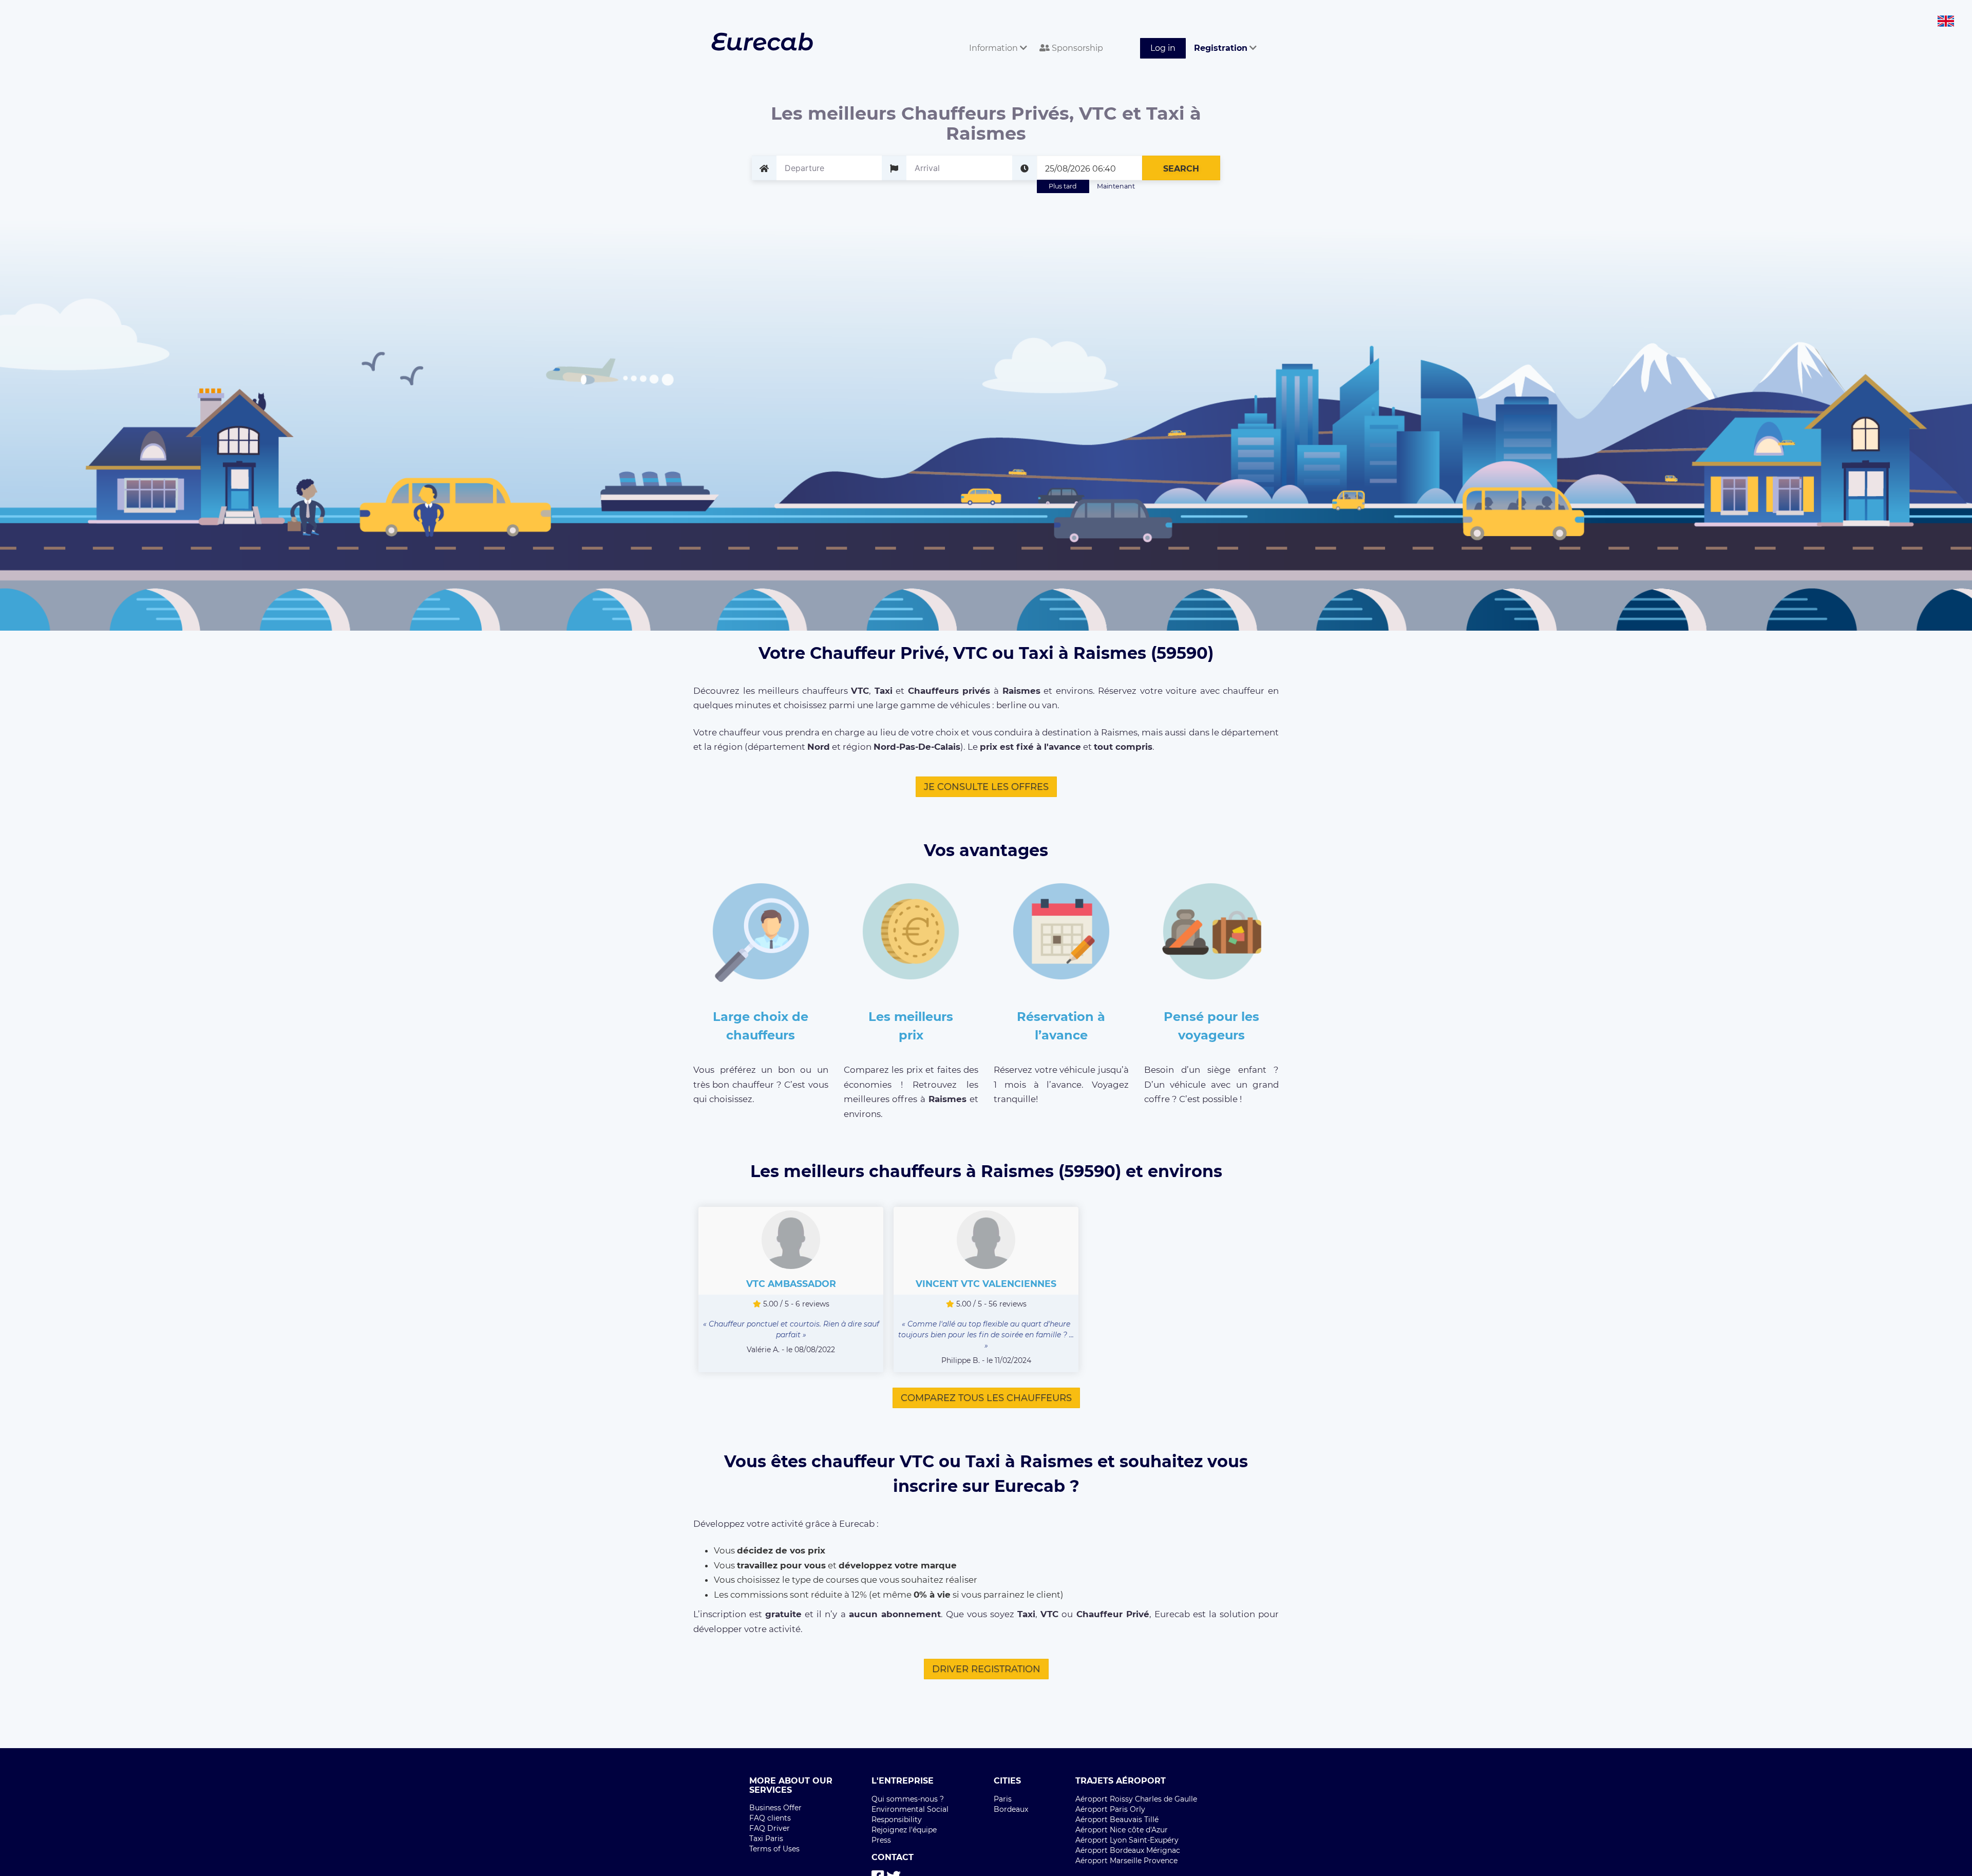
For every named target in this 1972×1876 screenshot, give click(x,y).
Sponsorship (1076, 48)
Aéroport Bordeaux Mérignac (1128, 1850)
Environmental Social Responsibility (910, 1814)
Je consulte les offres (986, 787)
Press (881, 1840)
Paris (1003, 1799)
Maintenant (1116, 186)
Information (994, 48)
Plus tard (1063, 186)
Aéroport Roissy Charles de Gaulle (1136, 1799)
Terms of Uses (774, 1849)
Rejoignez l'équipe (904, 1830)
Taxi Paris (766, 1839)
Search (1181, 169)
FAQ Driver (770, 1828)
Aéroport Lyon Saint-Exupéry (1127, 1840)
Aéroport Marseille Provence (1126, 1861)
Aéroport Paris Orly (1110, 1809)
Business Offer (775, 1808)
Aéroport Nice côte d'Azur (1122, 1830)
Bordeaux (1011, 1809)
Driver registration (986, 1669)
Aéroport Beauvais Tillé (1117, 1820)
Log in (1163, 48)
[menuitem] (996, 37)
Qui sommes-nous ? (908, 1799)
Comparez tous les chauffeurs (986, 1398)
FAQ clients (770, 1818)
